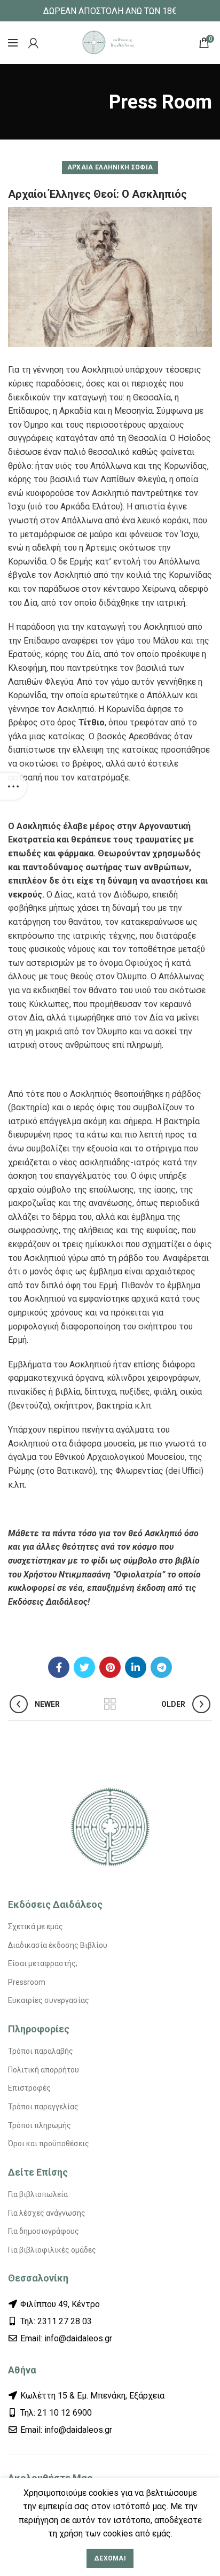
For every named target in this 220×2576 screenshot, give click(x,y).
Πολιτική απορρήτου (44, 2070)
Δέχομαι (110, 2558)
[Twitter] (84, 1667)
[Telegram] (161, 1667)
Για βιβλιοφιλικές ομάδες (52, 2250)
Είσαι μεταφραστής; (43, 1963)
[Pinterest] (110, 1667)
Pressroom (27, 1982)
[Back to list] (110, 1704)
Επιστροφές (29, 2088)
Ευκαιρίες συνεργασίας (49, 2000)
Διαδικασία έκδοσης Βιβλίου (58, 1945)
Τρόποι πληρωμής (40, 2125)
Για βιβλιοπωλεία (38, 2194)
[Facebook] (59, 1667)
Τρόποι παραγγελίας (43, 2107)
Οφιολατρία (139, 1575)
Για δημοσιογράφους (44, 2231)
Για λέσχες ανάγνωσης (47, 2213)
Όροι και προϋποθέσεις (49, 2144)
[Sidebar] (13, 786)
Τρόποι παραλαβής (41, 2051)
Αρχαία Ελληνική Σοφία (110, 167)
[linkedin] (136, 1667)
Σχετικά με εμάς (36, 1927)
